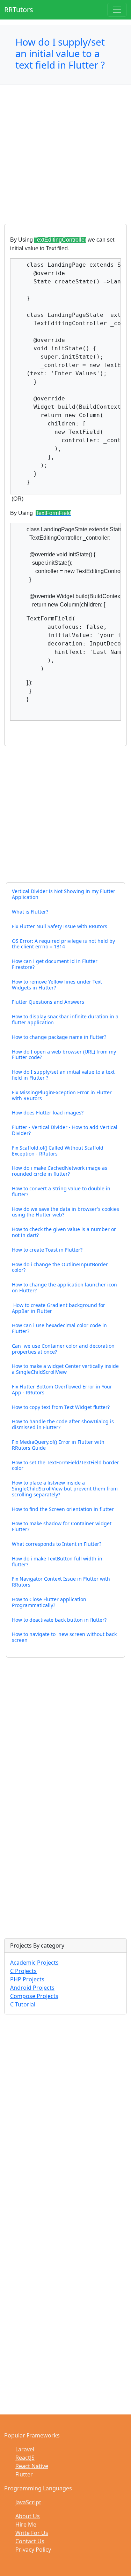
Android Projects (32, 1988)
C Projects (23, 1971)
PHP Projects (27, 1979)
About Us (28, 2516)
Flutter (24, 2474)
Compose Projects (34, 1996)
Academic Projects (34, 1963)
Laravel (25, 2449)
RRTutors (19, 10)
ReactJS (25, 2458)
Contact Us (30, 2541)
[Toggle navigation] (117, 10)
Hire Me (26, 2524)
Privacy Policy (33, 2550)
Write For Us (32, 2533)
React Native (32, 2466)
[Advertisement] (65, 159)
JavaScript (28, 2502)
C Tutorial (23, 2004)
